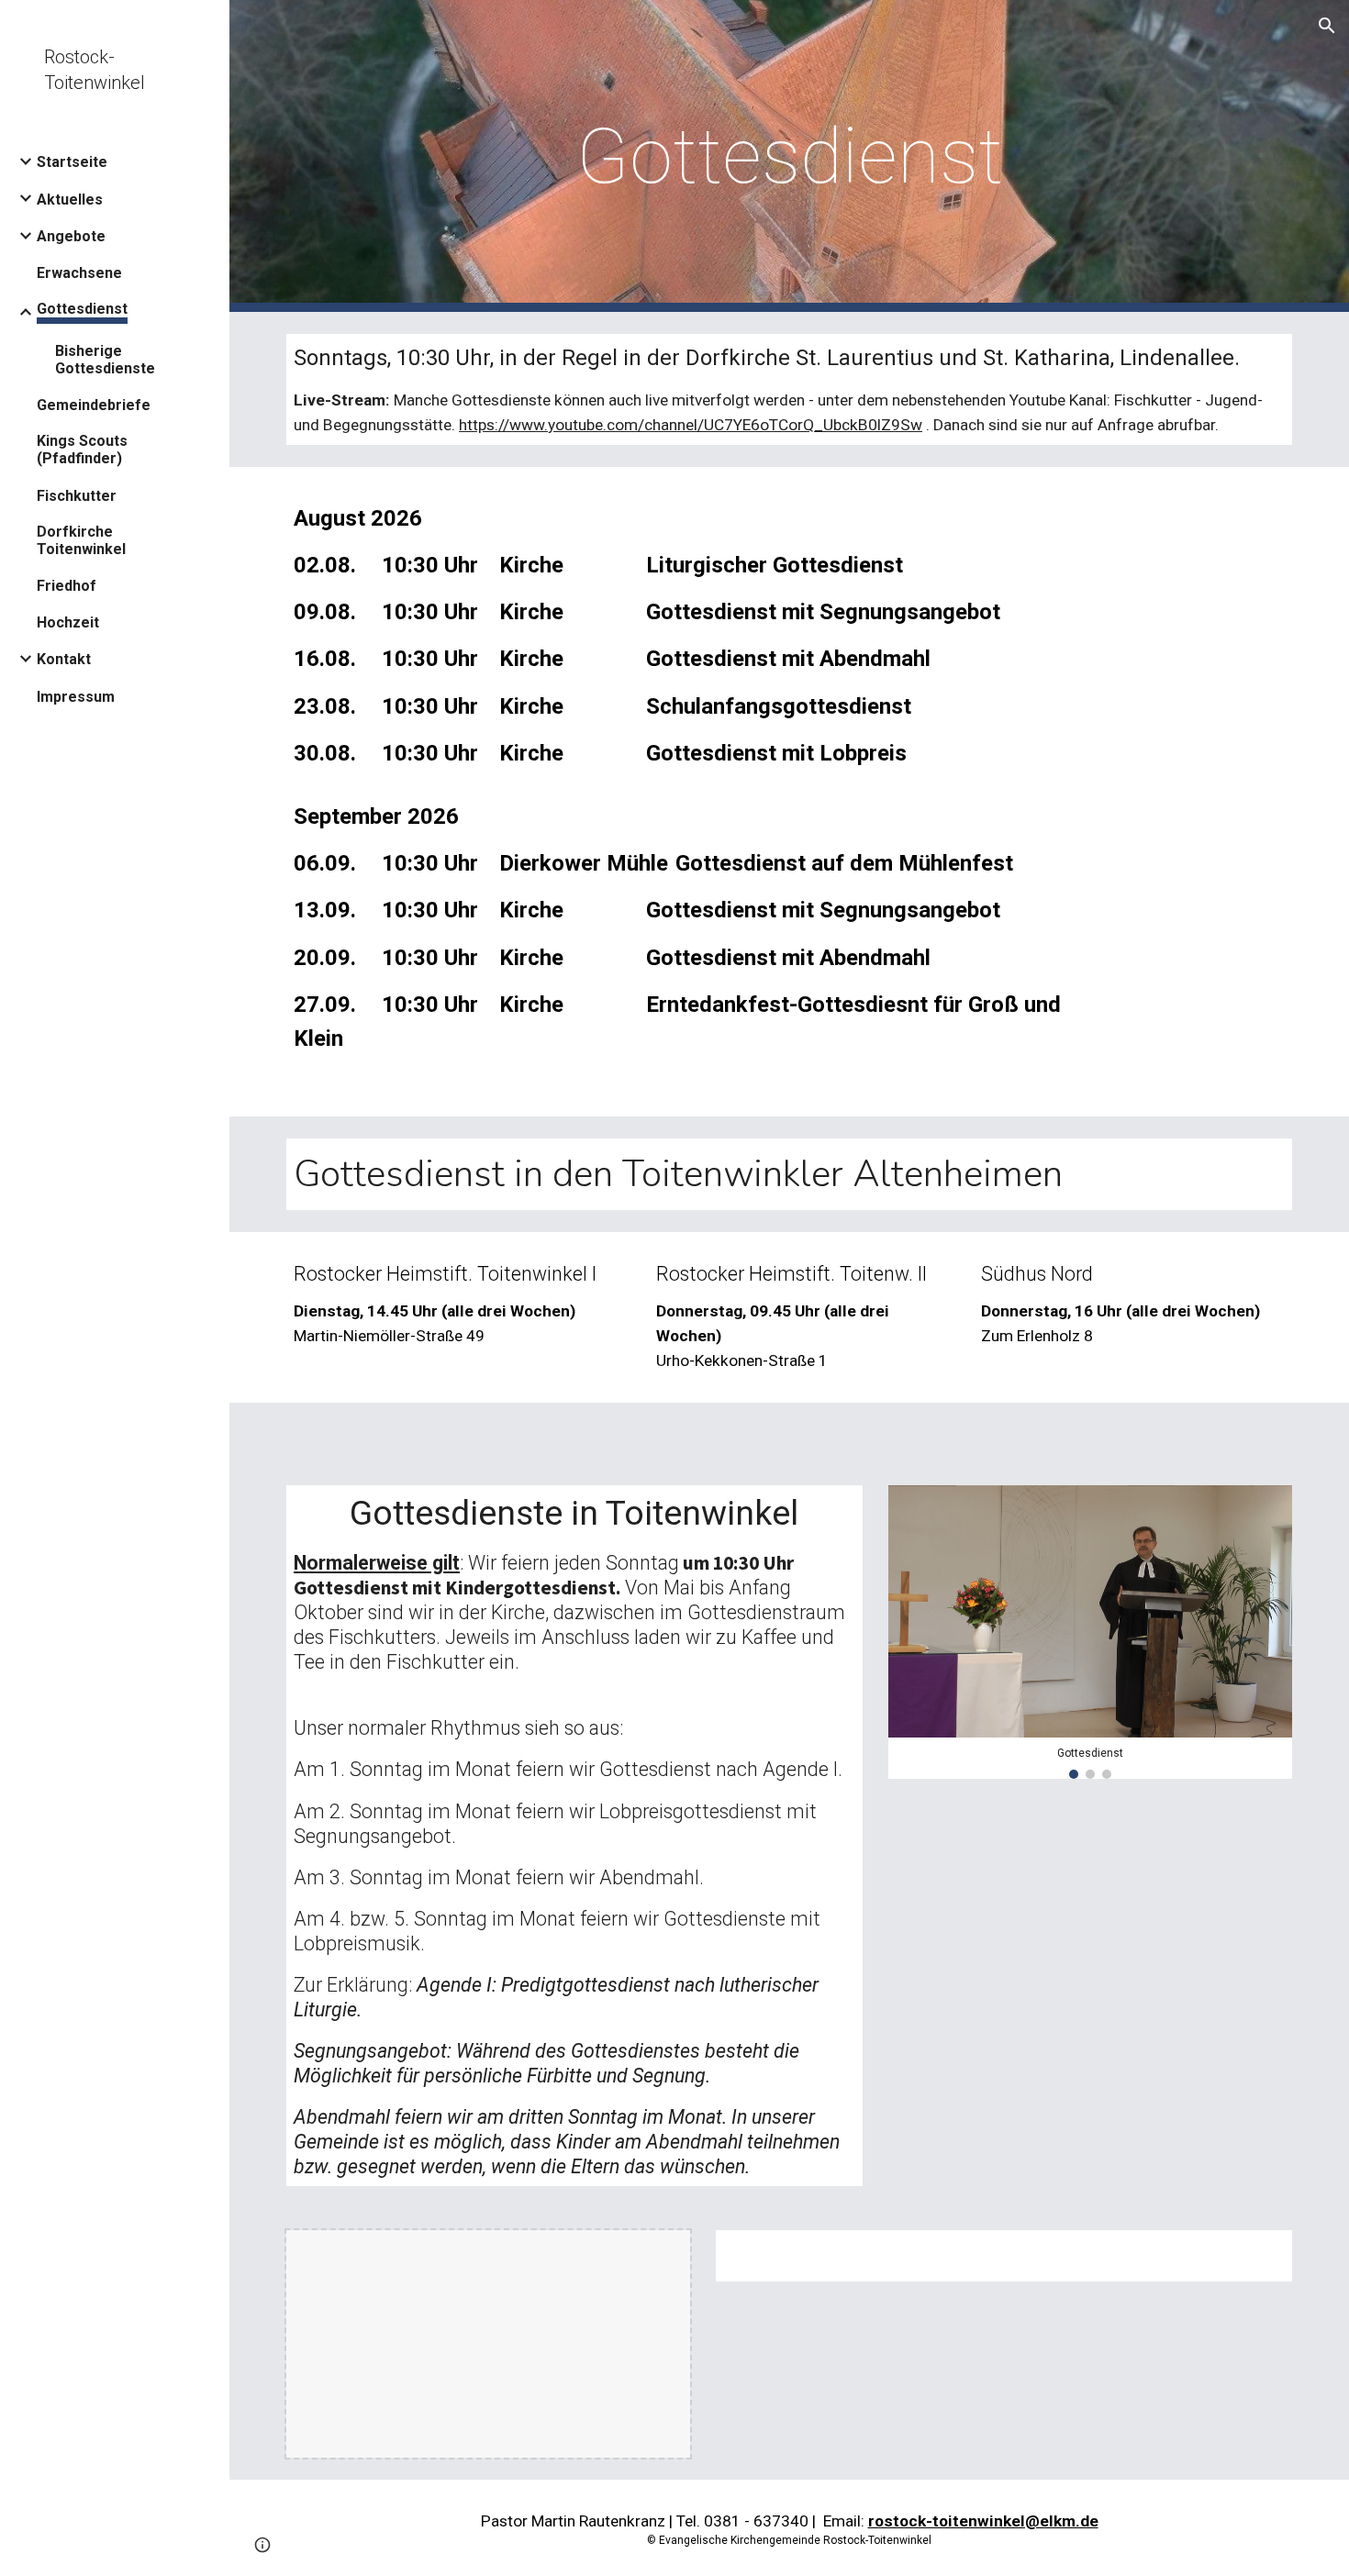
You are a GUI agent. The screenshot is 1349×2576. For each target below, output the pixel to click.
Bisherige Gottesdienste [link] (105, 360)
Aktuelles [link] (70, 200)
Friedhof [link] (67, 586)
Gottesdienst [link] (82, 309)
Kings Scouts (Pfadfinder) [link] (82, 450)
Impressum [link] (76, 697)
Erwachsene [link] (79, 273)
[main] (789, 156)
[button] (1327, 26)
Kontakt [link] (64, 659)
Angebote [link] (71, 236)
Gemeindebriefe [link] (94, 405)
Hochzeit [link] (68, 622)
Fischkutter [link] (77, 496)
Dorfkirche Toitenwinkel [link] (81, 540)
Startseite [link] (72, 162)
